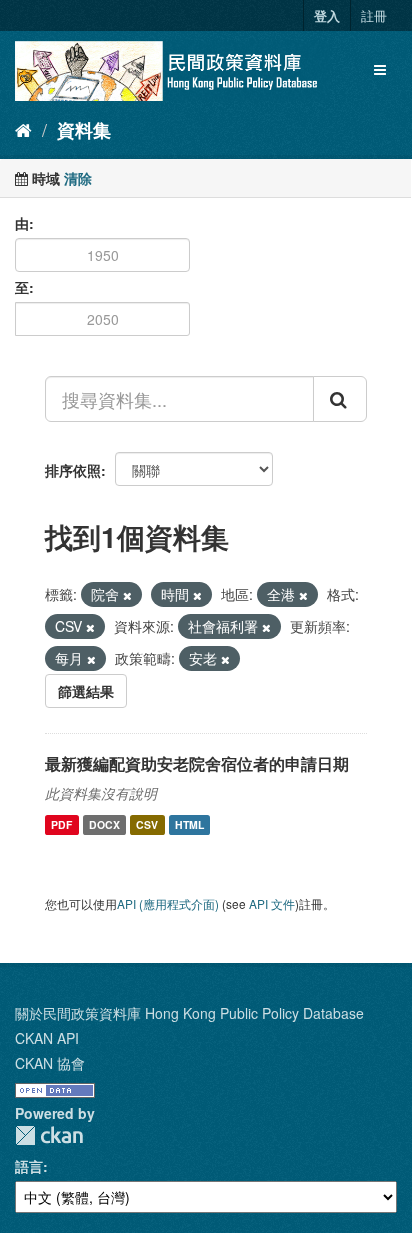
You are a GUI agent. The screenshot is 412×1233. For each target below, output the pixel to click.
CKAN (49, 1135)
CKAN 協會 (50, 1063)
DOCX (104, 824)
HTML (189, 824)
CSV (147, 824)
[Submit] (340, 399)
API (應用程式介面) (168, 903)
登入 (327, 15)
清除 (78, 178)
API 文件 (272, 903)
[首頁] (23, 129)
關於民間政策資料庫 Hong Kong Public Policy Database (189, 1013)
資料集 (84, 130)
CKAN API (47, 1038)
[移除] (127, 595)
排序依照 (73, 470)
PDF (61, 824)
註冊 (374, 15)
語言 (29, 1166)
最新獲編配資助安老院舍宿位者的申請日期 (197, 763)
